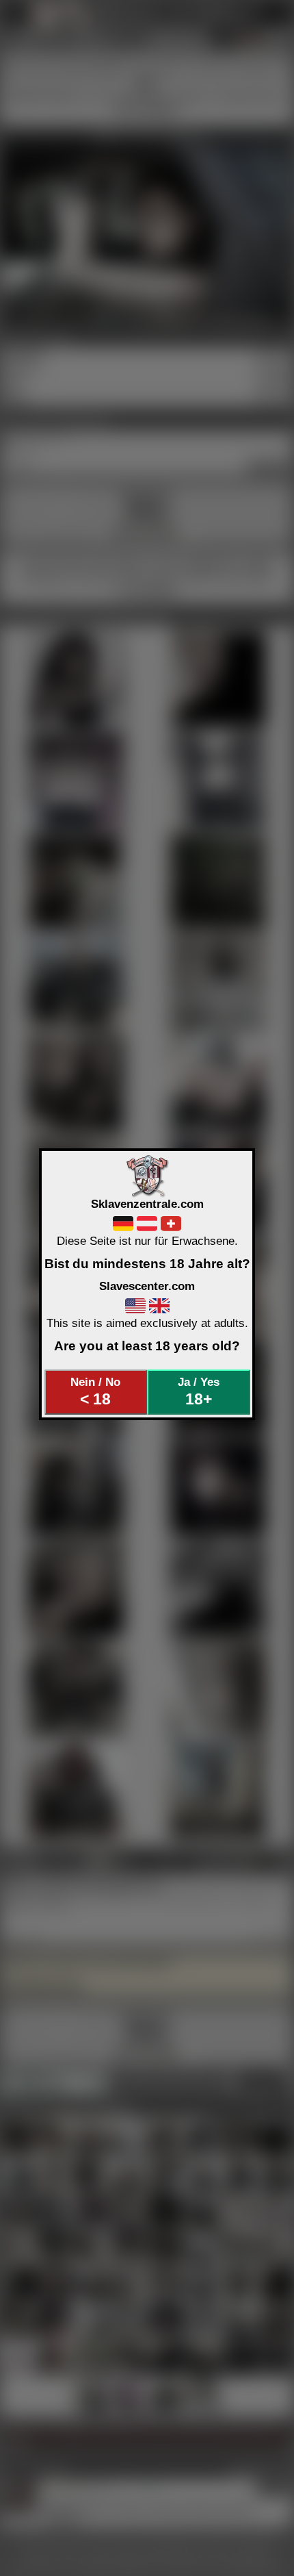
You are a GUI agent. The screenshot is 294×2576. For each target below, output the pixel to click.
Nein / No (95, 1391)
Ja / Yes (199, 1391)
